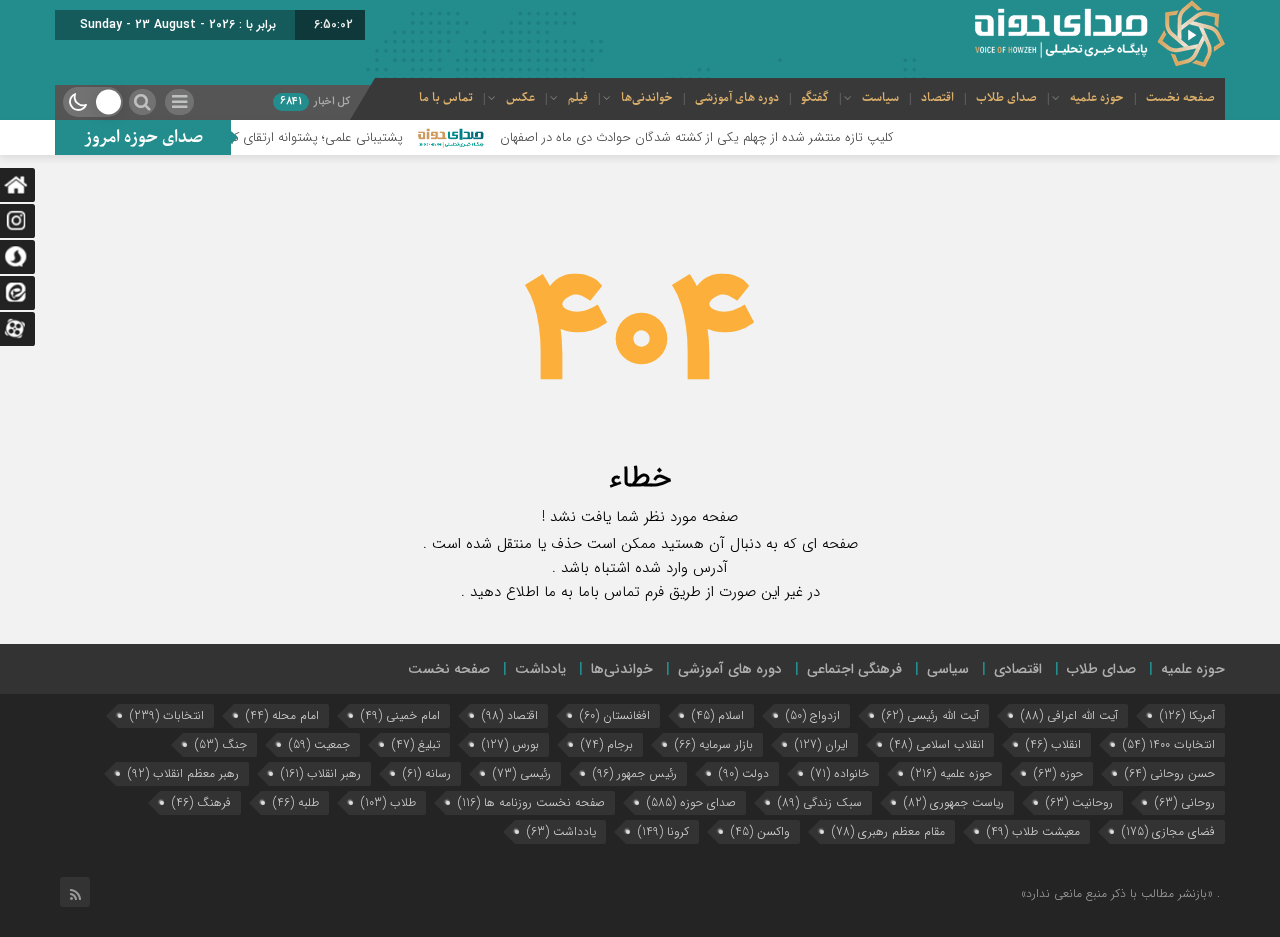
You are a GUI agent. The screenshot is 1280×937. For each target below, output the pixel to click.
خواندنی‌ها (647, 98)
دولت (744, 773)
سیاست (880, 98)
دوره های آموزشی (737, 98)
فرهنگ (201, 802)
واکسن (760, 831)
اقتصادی (1018, 669)
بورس (510, 744)
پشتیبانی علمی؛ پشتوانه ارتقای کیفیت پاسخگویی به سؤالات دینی (255, 137)
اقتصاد (937, 98)
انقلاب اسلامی (937, 744)
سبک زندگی (820, 802)
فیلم (578, 98)
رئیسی (522, 773)
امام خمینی (400, 715)
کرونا (663, 831)
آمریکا (1187, 715)
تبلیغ (416, 744)
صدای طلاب (1006, 98)
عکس (520, 98)
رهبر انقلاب (321, 773)
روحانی (1185, 802)
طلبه (296, 802)
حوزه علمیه (1097, 98)
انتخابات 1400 (1169, 744)
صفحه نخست (1180, 98)
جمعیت (319, 744)
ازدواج (813, 715)
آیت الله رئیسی (930, 715)
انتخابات (167, 715)
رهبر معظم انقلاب (183, 773)
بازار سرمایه (714, 744)
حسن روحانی (1170, 773)
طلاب (388, 802)
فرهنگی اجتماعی (854, 669)
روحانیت (1079, 802)
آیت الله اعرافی (1069, 715)
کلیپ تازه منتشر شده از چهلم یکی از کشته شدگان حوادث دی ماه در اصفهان (719, 137)
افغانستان (615, 715)
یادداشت (540, 669)
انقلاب (1053, 744)
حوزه (1058, 773)
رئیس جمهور (635, 773)
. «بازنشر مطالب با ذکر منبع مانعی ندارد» (1120, 893)
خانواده (840, 773)
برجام (607, 744)
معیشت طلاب (1033, 831)
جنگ (221, 744)
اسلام (718, 715)
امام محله (282, 715)
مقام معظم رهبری (888, 831)
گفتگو (815, 98)
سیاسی (948, 669)
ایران (821, 744)
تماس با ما (446, 98)
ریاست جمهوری (954, 802)
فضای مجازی (1168, 831)
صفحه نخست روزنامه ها (531, 802)
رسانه (427, 773)
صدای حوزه (691, 802)
